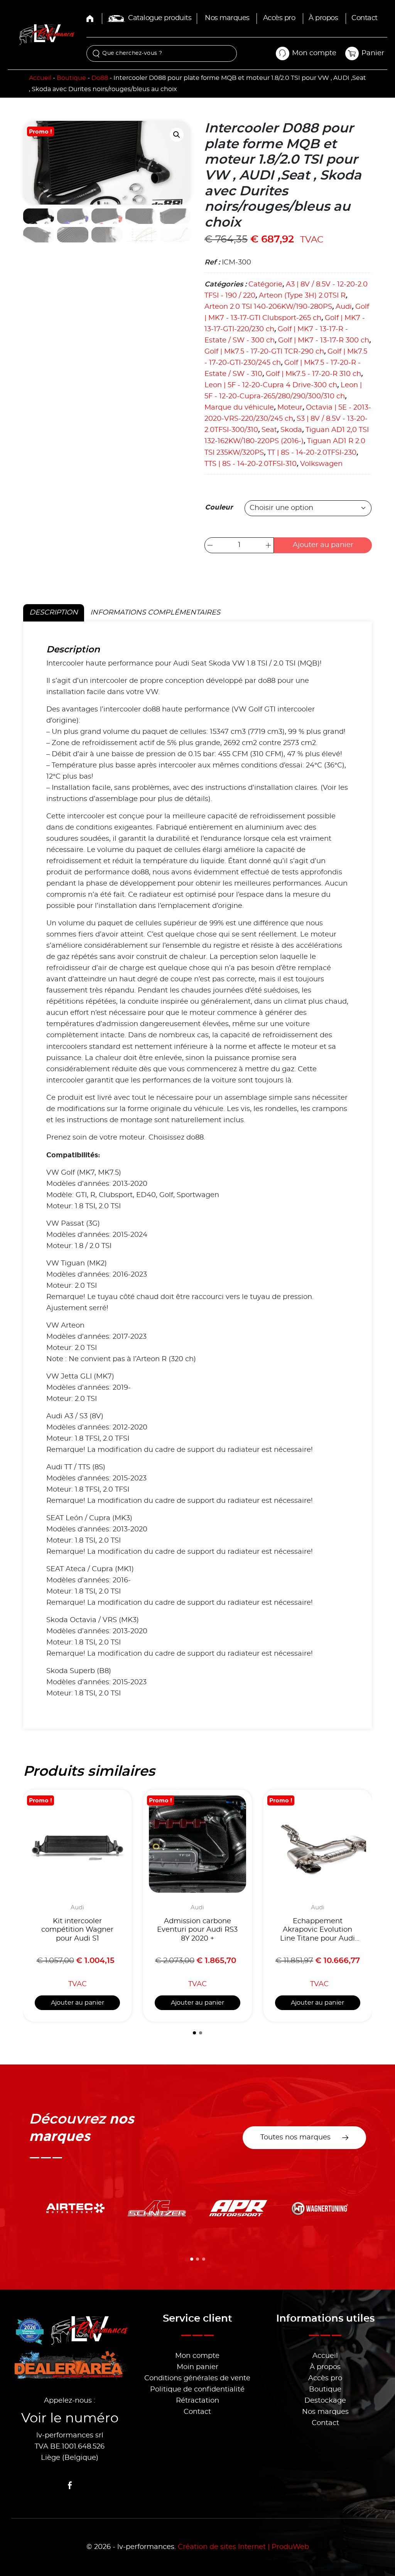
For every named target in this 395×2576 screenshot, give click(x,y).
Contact (365, 18)
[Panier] (352, 53)
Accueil (40, 78)
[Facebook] (70, 2485)
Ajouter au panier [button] (78, 2003)
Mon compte (197, 2356)
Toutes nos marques (295, 2137)
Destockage (325, 2401)
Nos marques (227, 18)
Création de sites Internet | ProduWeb (243, 2547)
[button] (177, 135)
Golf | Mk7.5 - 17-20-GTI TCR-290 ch (264, 352)
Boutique (71, 78)
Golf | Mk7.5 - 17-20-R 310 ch (313, 374)
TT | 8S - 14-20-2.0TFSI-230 (312, 453)
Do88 (100, 78)
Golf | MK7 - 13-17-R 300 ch (324, 340)
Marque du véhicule (239, 408)
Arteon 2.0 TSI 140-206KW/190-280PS (268, 307)
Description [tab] (54, 613)
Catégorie (265, 285)
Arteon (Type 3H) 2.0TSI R (302, 296)
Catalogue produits (160, 18)
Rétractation (197, 2401)
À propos (323, 18)
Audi (344, 307)
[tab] (194, 2033)
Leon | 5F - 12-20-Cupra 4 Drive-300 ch (271, 385)
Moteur (290, 408)
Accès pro (279, 18)
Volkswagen (321, 464)
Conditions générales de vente (197, 2378)
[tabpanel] (197, 1175)
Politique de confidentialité (197, 2390)
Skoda (291, 430)
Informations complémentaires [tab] (155, 613)
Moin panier (197, 2367)
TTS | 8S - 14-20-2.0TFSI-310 (251, 464)
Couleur (219, 507)
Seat (269, 430)
